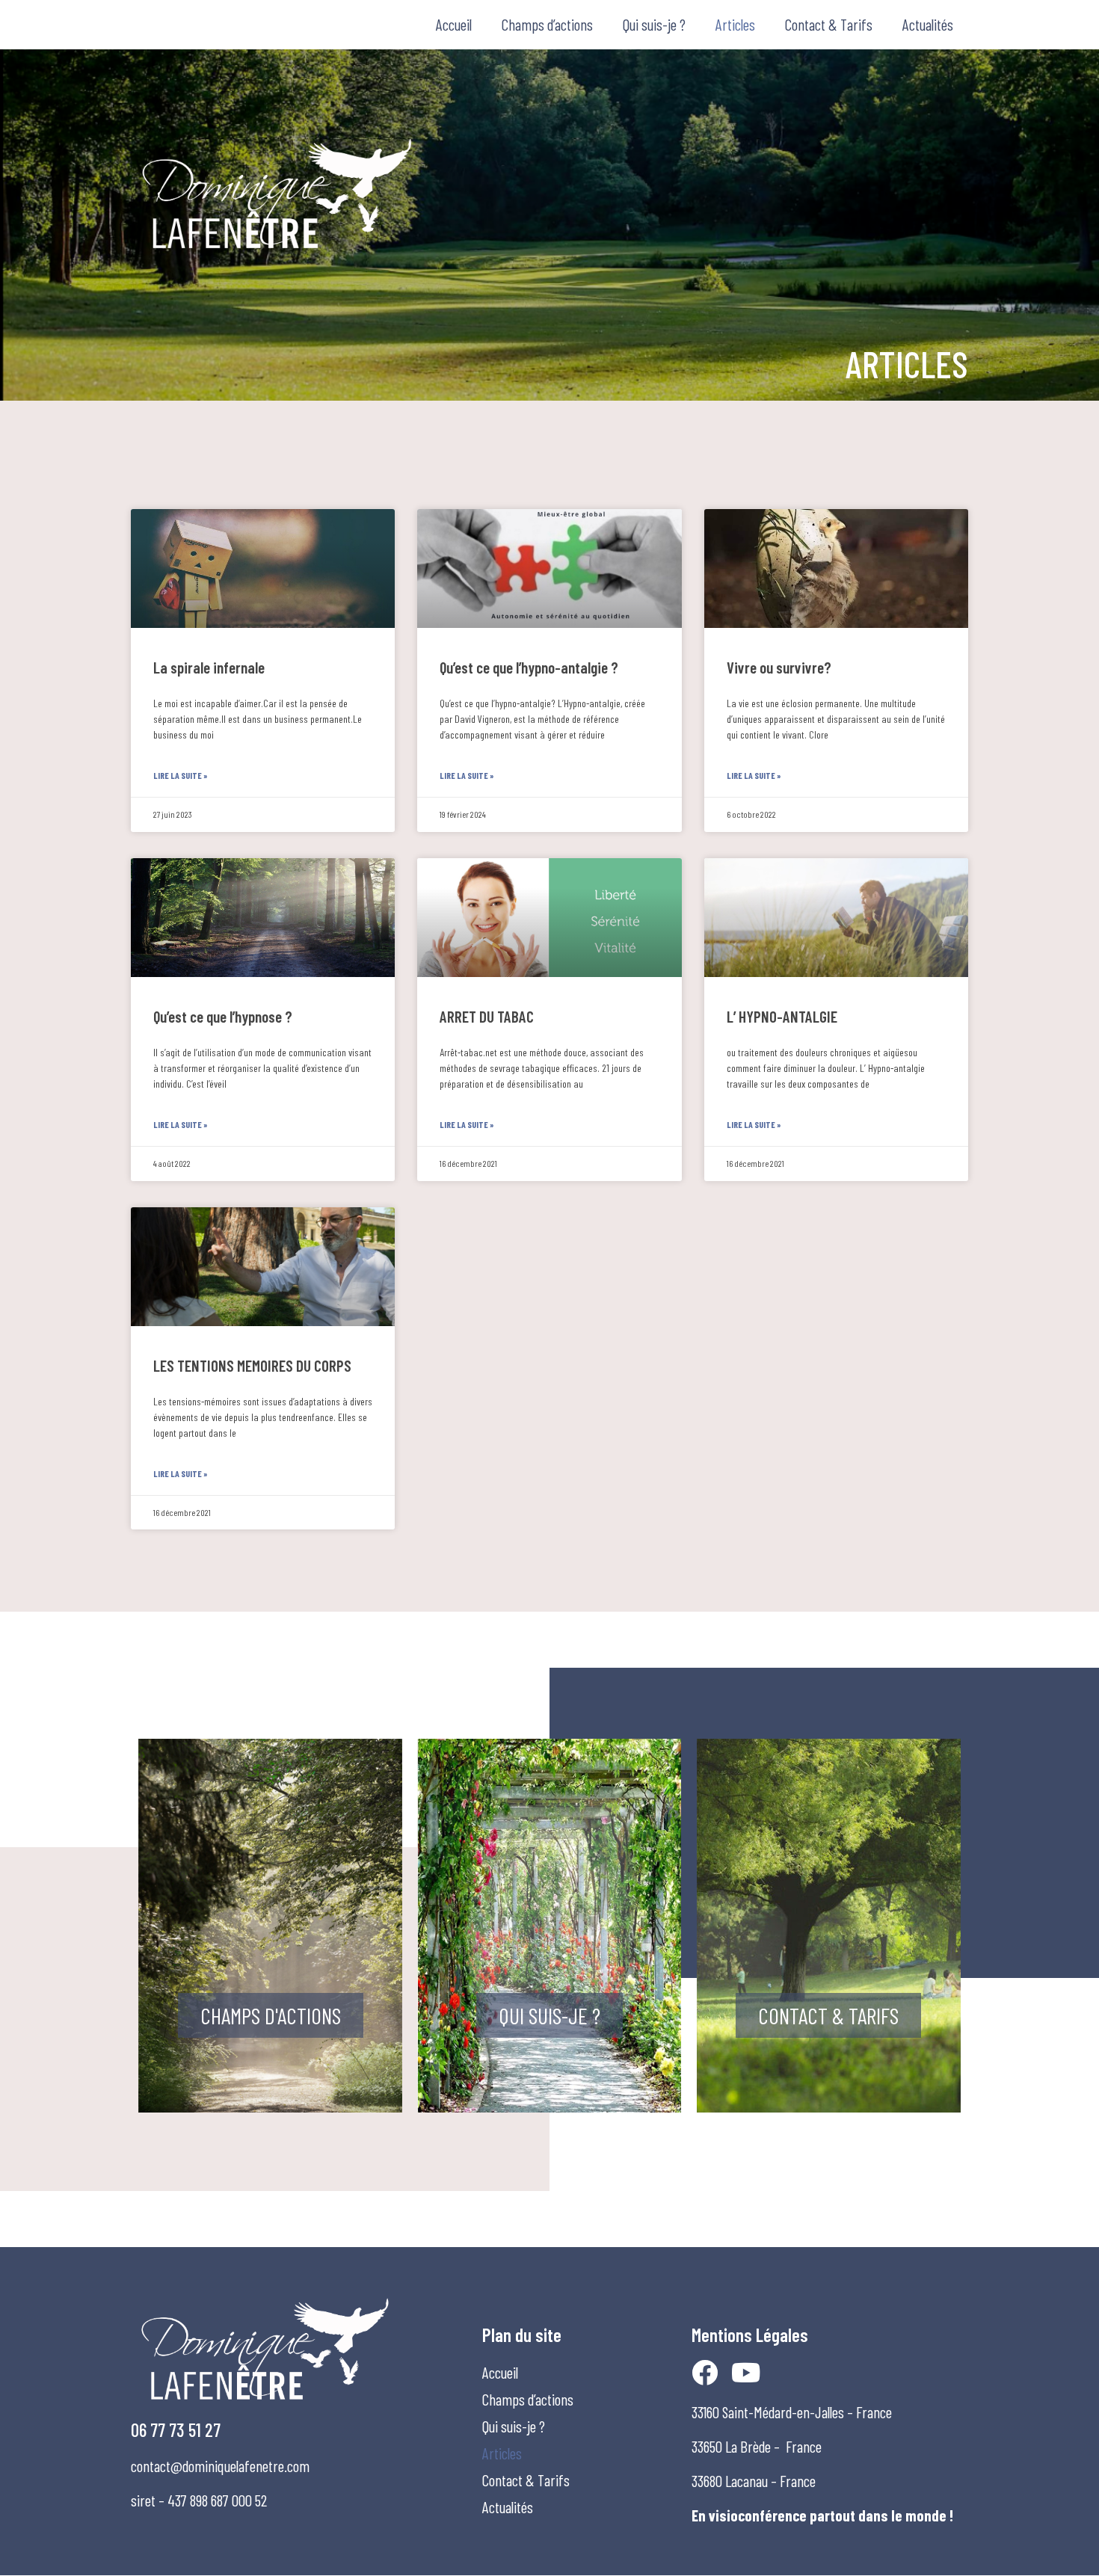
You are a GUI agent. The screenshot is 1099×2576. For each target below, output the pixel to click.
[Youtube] (746, 2372)
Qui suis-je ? (654, 24)
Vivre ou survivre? (779, 667)
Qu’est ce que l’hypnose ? (223, 1016)
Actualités (928, 24)
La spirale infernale (209, 667)
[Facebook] (705, 2372)
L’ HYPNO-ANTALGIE (782, 1016)
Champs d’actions (547, 24)
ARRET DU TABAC (487, 1016)
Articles (735, 24)
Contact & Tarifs (829, 24)
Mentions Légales (750, 2335)
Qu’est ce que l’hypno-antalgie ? (529, 667)
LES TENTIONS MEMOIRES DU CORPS (252, 1365)
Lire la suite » (181, 775)
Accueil (454, 24)
